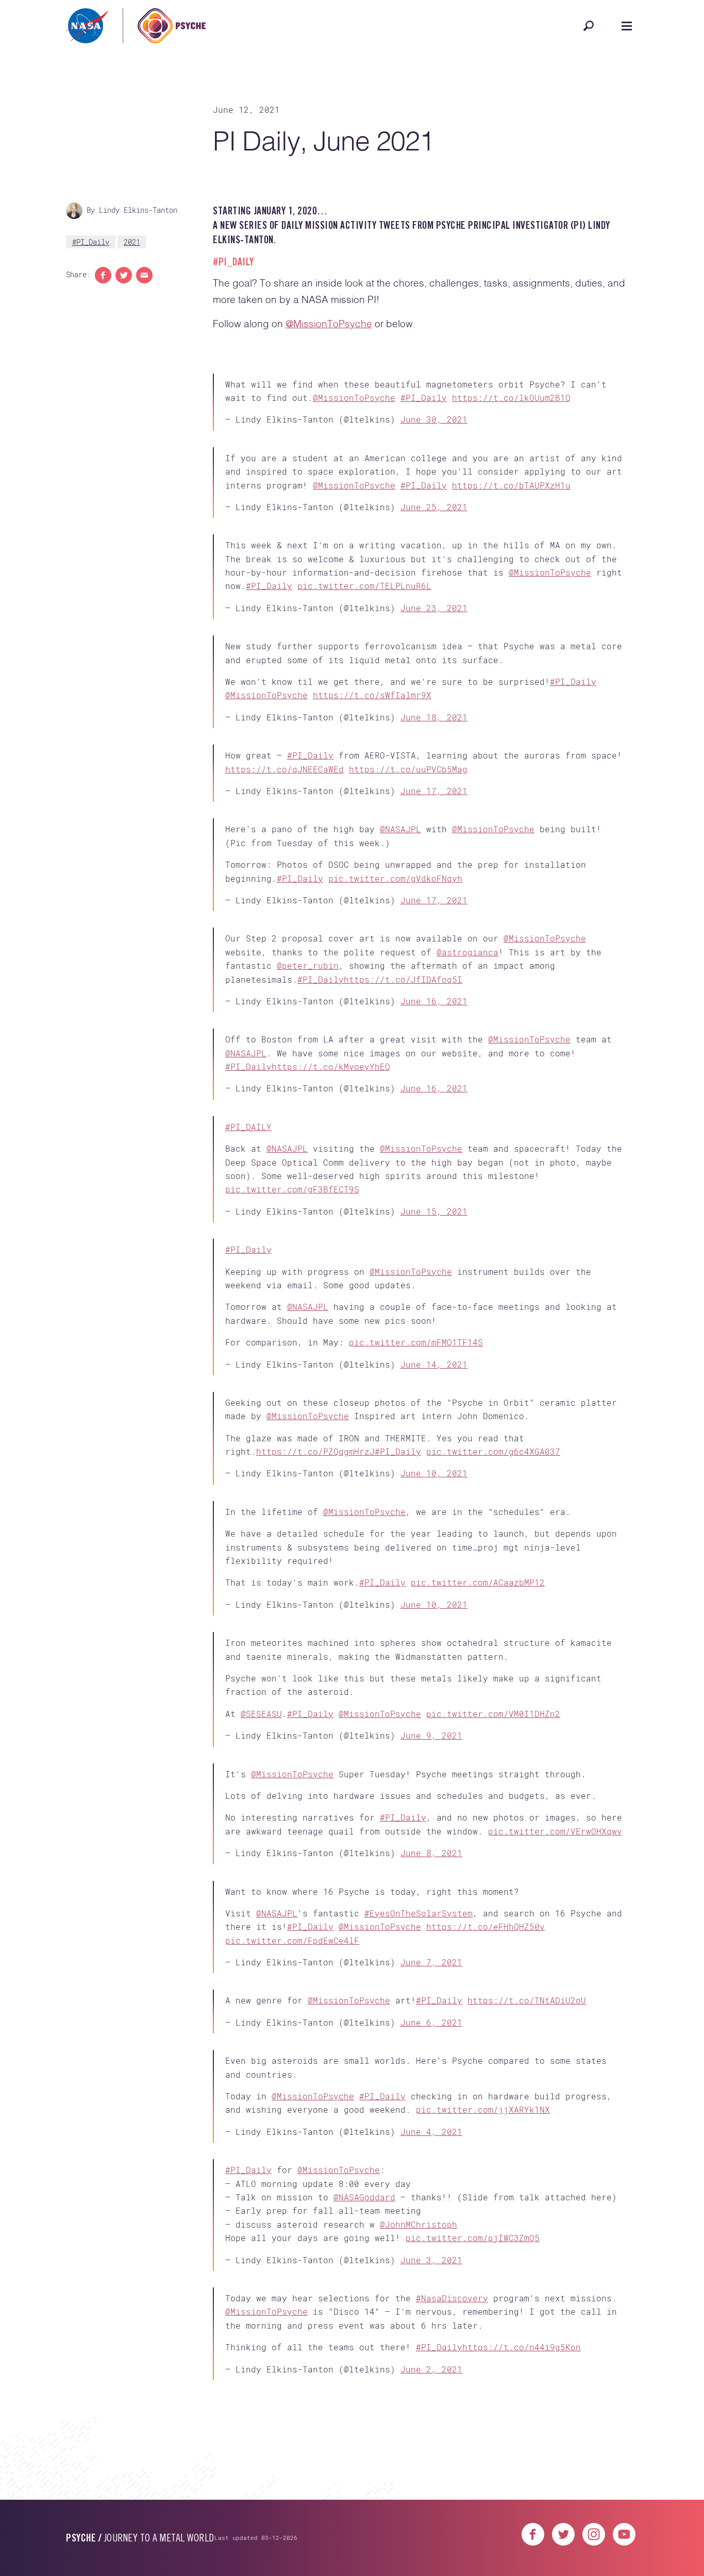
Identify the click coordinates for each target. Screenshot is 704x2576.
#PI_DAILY (248, 1267)
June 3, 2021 (431, 2548)
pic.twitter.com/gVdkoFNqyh (395, 969)
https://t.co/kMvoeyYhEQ (331, 1190)
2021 (132, 242)
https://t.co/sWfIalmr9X (372, 753)
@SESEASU (261, 1920)
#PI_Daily (91, 242)
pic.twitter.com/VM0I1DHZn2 (493, 1920)
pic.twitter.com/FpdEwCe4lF (292, 2179)
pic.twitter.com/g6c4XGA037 (493, 1624)
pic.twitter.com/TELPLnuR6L (364, 627)
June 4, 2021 (431, 2404)
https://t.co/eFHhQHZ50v (485, 2166)
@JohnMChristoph (418, 2513)
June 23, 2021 (434, 649)
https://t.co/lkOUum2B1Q (511, 406)
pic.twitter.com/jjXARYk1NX (483, 2381)
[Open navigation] (627, 26)
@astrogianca (467, 1059)
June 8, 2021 (431, 2075)
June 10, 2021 (434, 1646)
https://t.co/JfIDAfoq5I (403, 1087)
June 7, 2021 (431, 2201)
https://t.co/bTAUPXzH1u (511, 510)
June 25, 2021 (434, 532)
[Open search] (589, 26)
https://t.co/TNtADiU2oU (527, 2256)
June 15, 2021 (434, 1351)
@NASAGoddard (364, 2486)
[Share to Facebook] (103, 275)
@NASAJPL (400, 920)
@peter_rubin (308, 1073)
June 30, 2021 (434, 427)
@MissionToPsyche (329, 324)
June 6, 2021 (431, 2278)
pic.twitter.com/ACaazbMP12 (478, 1772)
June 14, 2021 (434, 1521)
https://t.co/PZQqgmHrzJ (315, 1624)
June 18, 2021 (434, 775)
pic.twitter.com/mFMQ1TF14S (416, 1499)
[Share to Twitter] (124, 275)
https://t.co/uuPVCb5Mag (408, 843)
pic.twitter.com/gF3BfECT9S (292, 1329)
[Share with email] (144, 275)
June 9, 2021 (431, 1941)
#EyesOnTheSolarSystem (418, 2152)
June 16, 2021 (434, 1108)
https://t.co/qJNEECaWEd (284, 843)
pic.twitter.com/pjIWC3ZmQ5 (473, 2526)
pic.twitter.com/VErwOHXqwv (555, 2054)
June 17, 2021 (434, 865)
